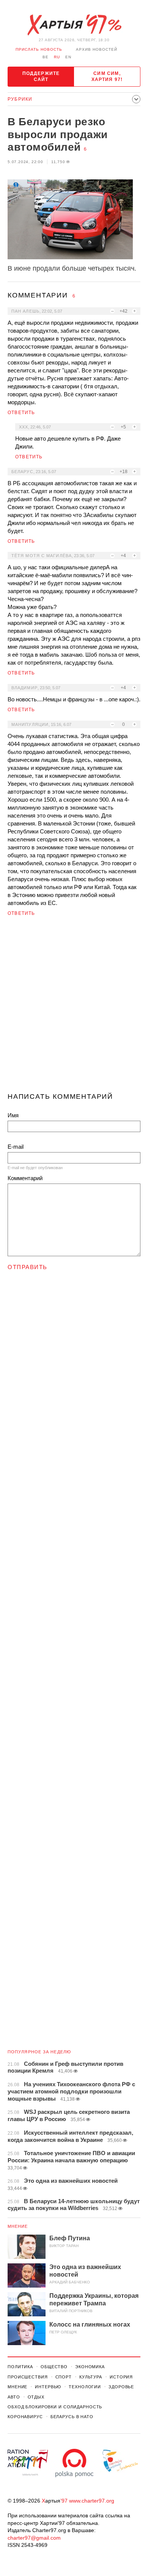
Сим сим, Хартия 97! (107, 76)
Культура (91, 2377)
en (68, 57)
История (121, 2377)
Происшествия (28, 2377)
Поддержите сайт (41, 76)
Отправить (28, 1267)
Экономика (90, 2367)
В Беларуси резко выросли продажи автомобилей (58, 134)
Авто (14, 2397)
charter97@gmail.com (34, 2538)
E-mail (16, 1147)
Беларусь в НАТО (72, 2417)
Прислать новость (39, 49)
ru (57, 57)
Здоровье (121, 2387)
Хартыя (74, 25)
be (46, 57)
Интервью (48, 2387)
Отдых (36, 2397)
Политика (20, 2367)
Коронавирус (25, 2417)
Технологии (85, 2387)
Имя (13, 1115)
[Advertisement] (74, 1008)
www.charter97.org (92, 2501)
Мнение (18, 2226)
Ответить (21, 413)
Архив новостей (97, 49)
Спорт (64, 2377)
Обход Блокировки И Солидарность (55, 2407)
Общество (54, 2367)
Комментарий (25, 1178)
